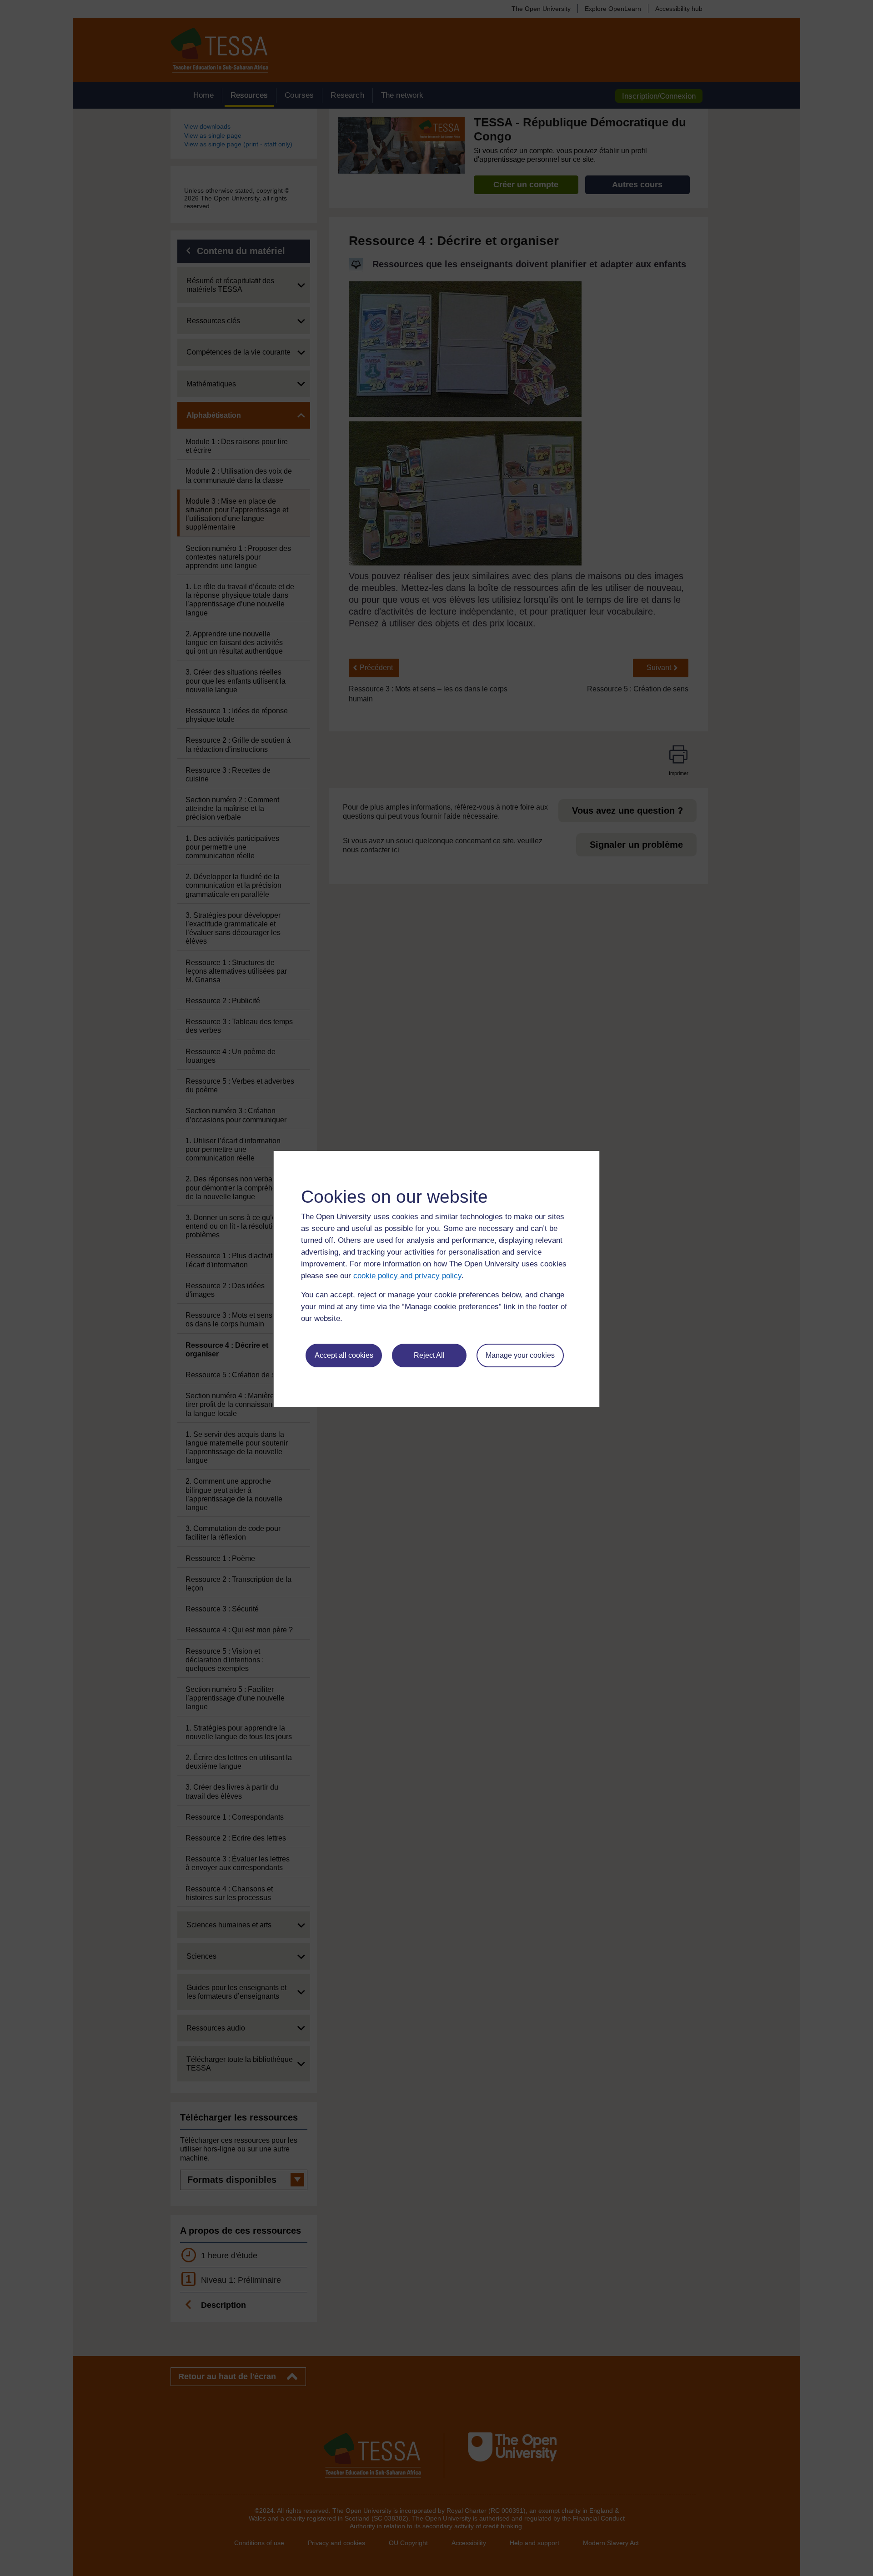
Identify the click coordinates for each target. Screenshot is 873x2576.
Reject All (429, 1355)
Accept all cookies (344, 1355)
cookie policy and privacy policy (407, 1276)
